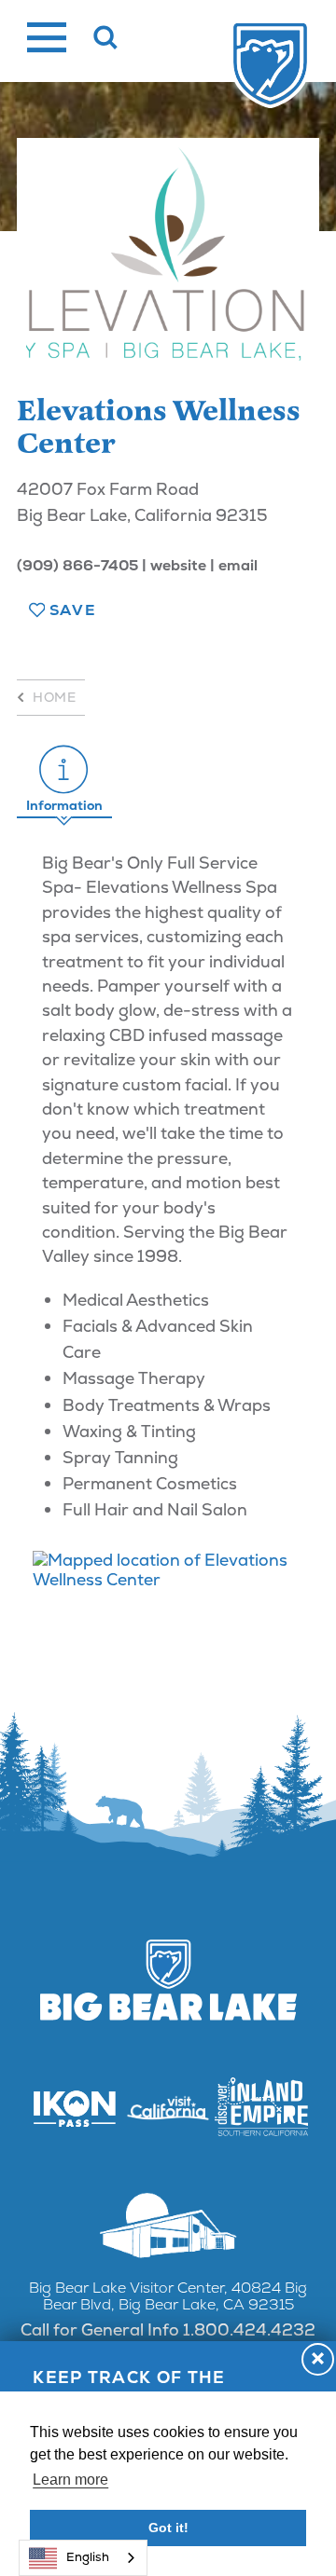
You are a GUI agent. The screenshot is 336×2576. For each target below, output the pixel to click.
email (238, 565)
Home (54, 697)
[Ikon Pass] (75, 2108)
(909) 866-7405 (77, 565)
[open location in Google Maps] (168, 1569)
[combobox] (83, 2558)
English (88, 2557)
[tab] (64, 779)
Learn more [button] (70, 2480)
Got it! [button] (168, 2528)
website (178, 565)
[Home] (270, 66)
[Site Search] (106, 37)
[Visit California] (168, 2109)
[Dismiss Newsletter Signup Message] (318, 2359)
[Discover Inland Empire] (261, 2109)
